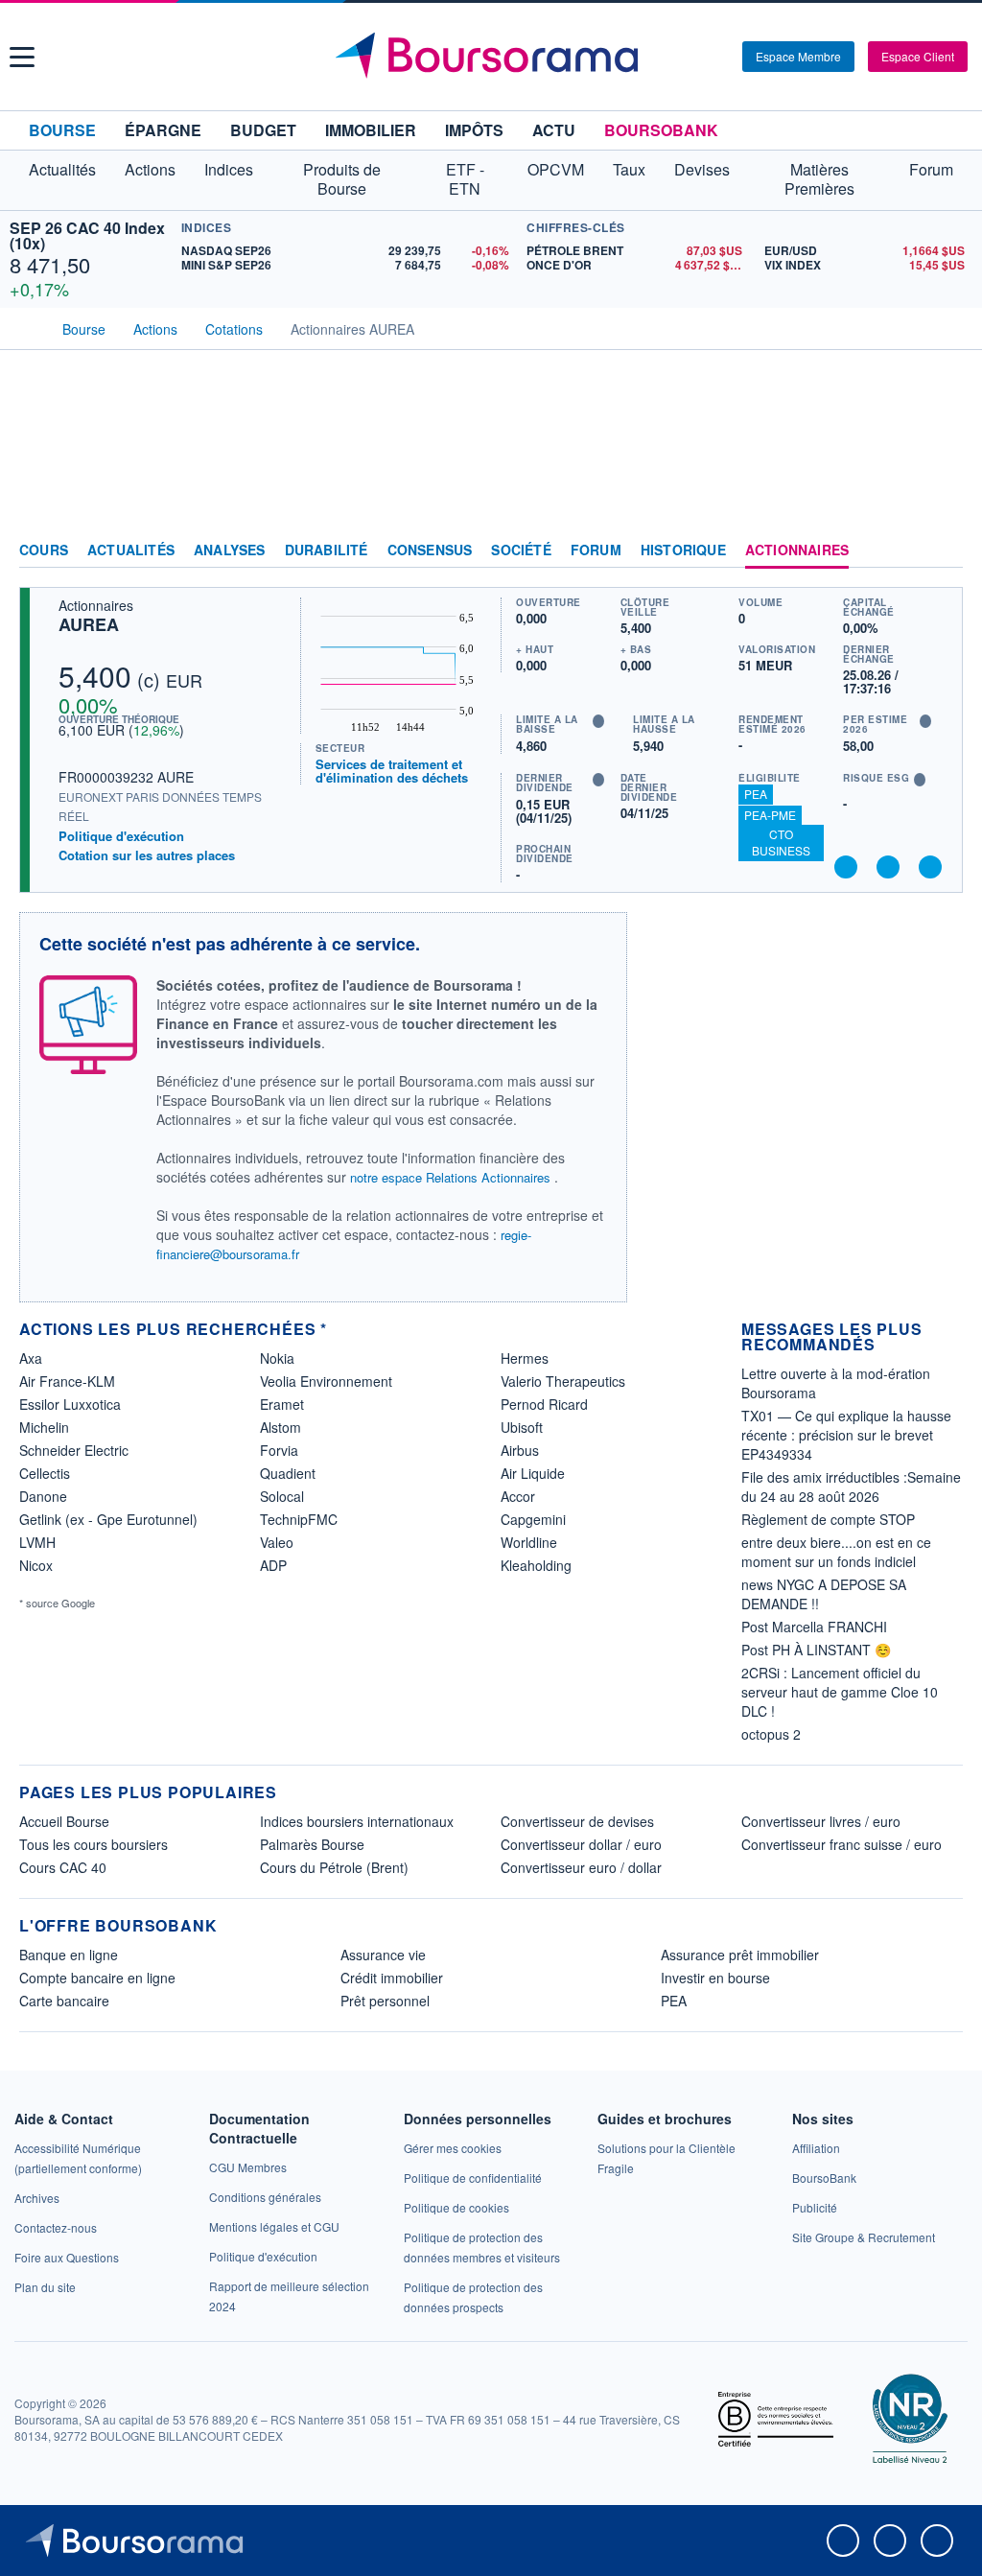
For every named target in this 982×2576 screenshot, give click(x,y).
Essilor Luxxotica (70, 1404)
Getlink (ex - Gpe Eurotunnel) (108, 1519)
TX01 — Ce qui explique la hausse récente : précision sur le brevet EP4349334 (846, 1435)
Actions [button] (150, 169)
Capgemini (533, 1519)
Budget (263, 130)
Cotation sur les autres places (147, 855)
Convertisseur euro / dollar (581, 1867)
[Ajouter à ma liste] (930, 867)
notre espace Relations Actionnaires (450, 1177)
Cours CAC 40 (63, 1867)
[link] (37, 2198)
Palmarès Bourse (312, 1844)
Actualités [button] (62, 169)
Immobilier (371, 130)
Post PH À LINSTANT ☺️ (816, 1650)
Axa (31, 1358)
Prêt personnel (385, 2001)
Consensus (430, 550)
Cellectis (45, 1473)
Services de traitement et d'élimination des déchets (392, 771)
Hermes (525, 1358)
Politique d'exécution (121, 836)
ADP (273, 1565)
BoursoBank (661, 130)
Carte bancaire (64, 2001)
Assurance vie (383, 1955)
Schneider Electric (74, 1450)
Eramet (282, 1404)
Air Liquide (533, 1473)
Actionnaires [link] (797, 550)
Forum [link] (596, 550)
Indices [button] (229, 169)
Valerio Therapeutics (563, 1381)
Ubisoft (522, 1427)
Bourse (62, 130)
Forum (931, 169)
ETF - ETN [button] (465, 179)
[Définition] (598, 721)
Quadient (288, 1473)
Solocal (282, 1496)
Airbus (520, 1450)
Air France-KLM (67, 1381)
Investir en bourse (715, 1978)
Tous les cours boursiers (94, 1844)
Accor (518, 1496)
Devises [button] (702, 169)
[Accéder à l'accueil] (27, 327)
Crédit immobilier (392, 1978)
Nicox (36, 1565)
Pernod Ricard (544, 1404)
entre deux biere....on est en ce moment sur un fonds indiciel (836, 1552)
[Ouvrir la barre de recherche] (696, 57)
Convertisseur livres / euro (821, 1821)
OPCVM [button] (556, 169)
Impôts (474, 130)
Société (521, 550)
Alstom (281, 1427)
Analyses (230, 550)
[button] (22, 57)
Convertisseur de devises (577, 1821)
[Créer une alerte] (846, 867)
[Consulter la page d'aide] (721, 57)
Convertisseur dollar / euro (581, 1844)
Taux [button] (629, 169)
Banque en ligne (69, 1955)
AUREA (89, 624)
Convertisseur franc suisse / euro (842, 1844)
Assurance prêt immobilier (740, 1955)
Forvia (279, 1450)
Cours (44, 550)
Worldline (529, 1542)
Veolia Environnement (326, 1381)
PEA (756, 794)
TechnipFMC (299, 1519)
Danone (43, 1496)
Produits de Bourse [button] (342, 179)
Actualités (131, 550)
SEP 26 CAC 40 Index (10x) (87, 235)
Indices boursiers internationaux (357, 1821)
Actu (554, 130)
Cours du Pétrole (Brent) (334, 1867)
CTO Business (781, 842)
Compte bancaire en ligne (97, 1978)
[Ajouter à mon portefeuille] (888, 867)
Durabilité (327, 550)
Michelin (44, 1427)
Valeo (277, 1542)
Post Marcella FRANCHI (814, 1627)
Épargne (163, 130)
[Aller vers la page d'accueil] (494, 57)
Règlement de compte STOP (828, 1519)
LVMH (37, 1542)
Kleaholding (536, 1565)
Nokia (277, 1358)
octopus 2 (771, 1734)
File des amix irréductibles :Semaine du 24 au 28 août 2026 (851, 1487)
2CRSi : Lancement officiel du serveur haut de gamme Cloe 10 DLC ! (840, 1692)
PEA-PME (770, 815)
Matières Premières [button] (819, 179)
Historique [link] (683, 550)
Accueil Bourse (64, 1821)
